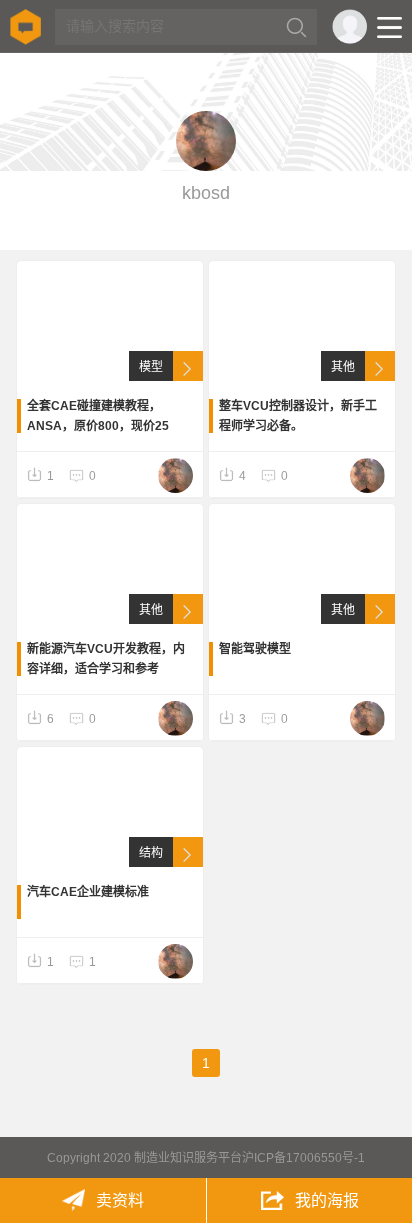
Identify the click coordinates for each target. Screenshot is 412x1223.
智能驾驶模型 (255, 649)
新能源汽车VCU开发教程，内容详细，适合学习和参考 (106, 659)
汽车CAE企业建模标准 (88, 892)
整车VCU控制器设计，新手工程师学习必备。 (298, 416)
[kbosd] (175, 475)
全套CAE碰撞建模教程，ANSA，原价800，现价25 (98, 416)
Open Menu (389, 27)
